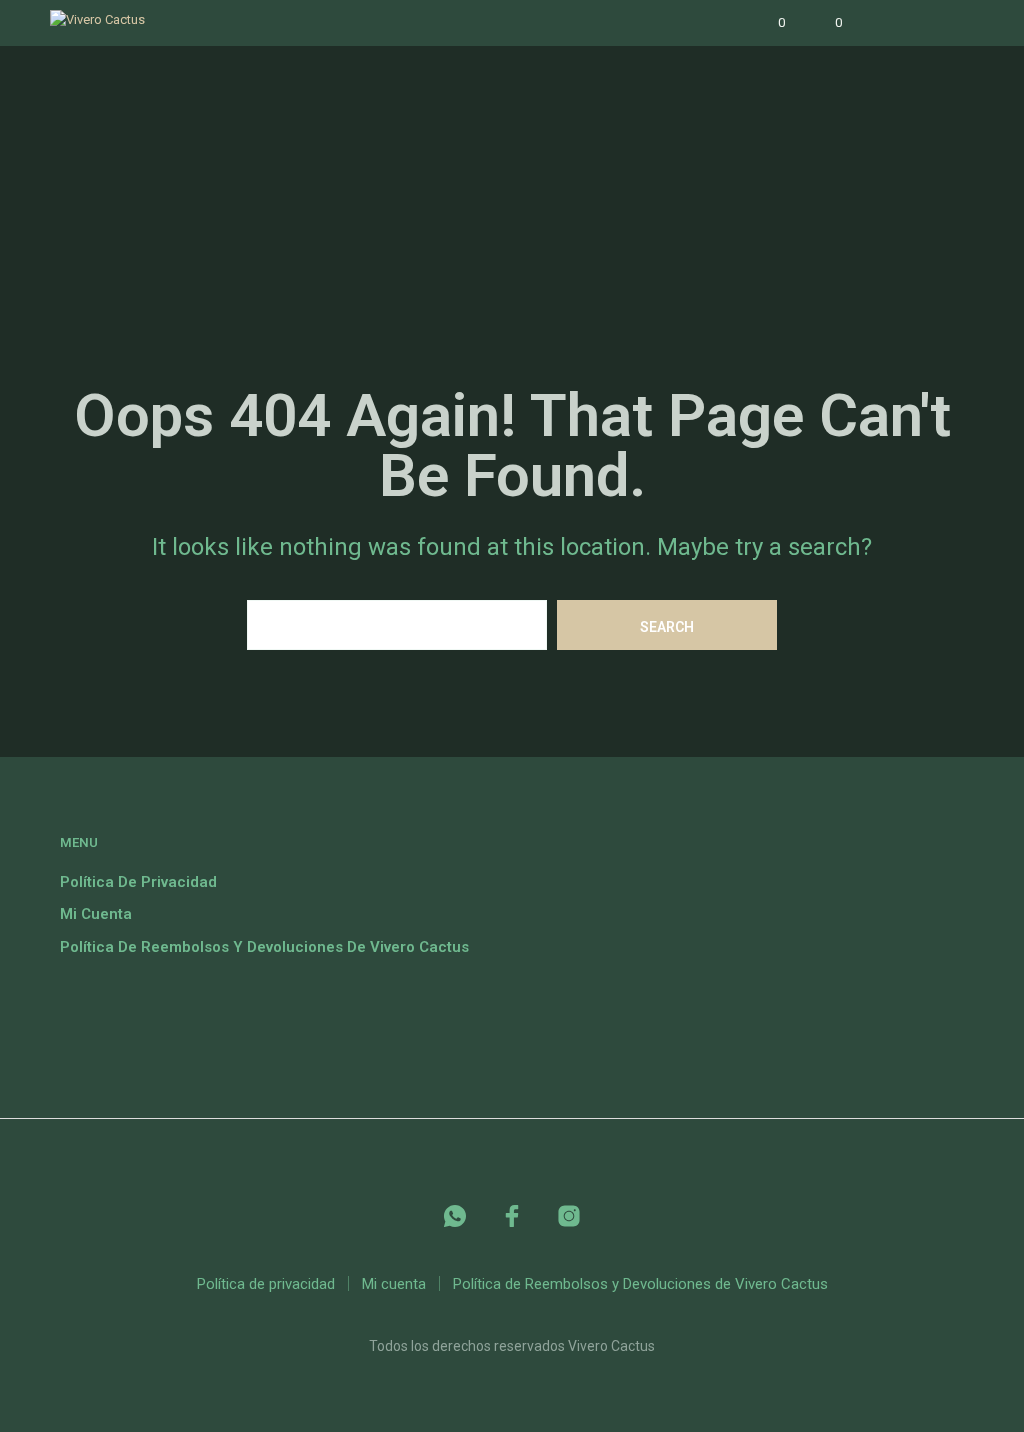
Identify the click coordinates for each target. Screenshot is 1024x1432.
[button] (768, 23)
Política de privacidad (138, 882)
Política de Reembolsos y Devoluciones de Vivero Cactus (264, 947)
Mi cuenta (96, 914)
